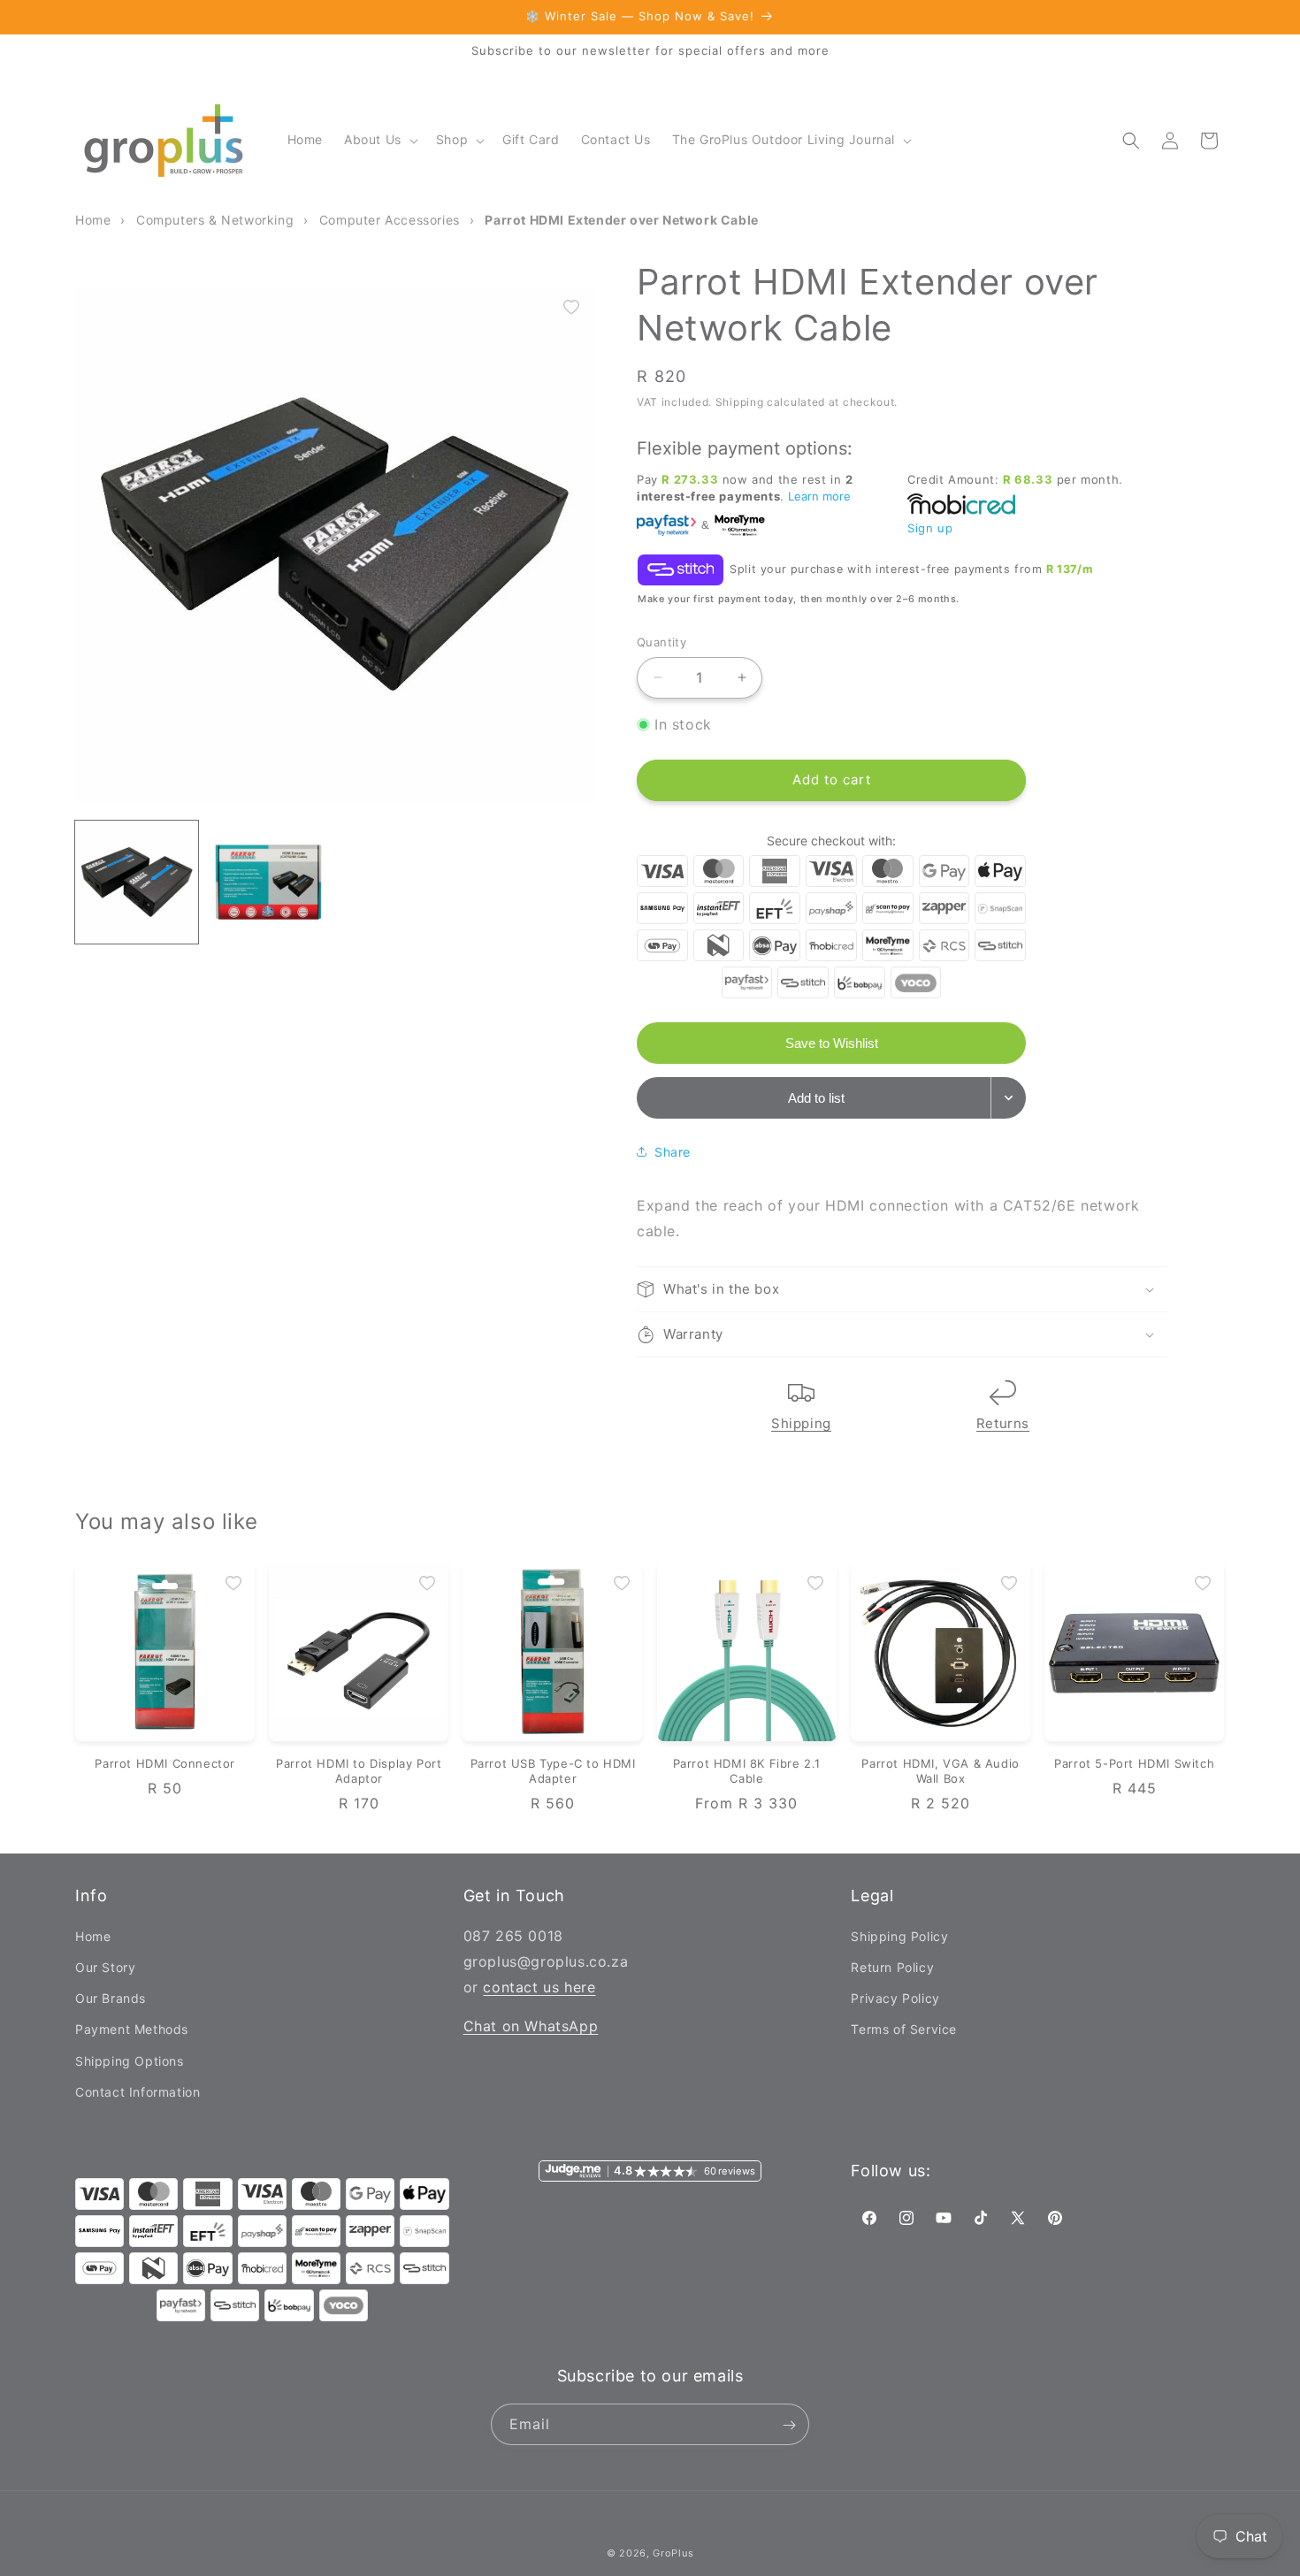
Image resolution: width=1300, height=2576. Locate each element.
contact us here (539, 1987)
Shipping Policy (899, 1936)
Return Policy (892, 1967)
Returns (1003, 1423)
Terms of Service (904, 2030)
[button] (379, 140)
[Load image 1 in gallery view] (137, 882)
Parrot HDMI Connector (165, 1763)
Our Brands (111, 1998)
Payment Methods (132, 2030)
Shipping (801, 1423)
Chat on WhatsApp (531, 2027)
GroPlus (673, 2553)
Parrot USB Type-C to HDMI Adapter (553, 1771)
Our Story (105, 1967)
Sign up (930, 528)
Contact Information (138, 2092)
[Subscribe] (789, 2425)
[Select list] (1009, 1098)
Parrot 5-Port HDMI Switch (1134, 1763)
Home (93, 1936)
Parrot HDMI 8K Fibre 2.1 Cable (747, 1771)
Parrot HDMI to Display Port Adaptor (359, 1771)
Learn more (819, 496)
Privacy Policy (895, 1998)
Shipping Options (130, 2061)
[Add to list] (571, 307)
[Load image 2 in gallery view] (268, 882)
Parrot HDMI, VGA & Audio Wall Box (940, 1771)
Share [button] (673, 1152)
